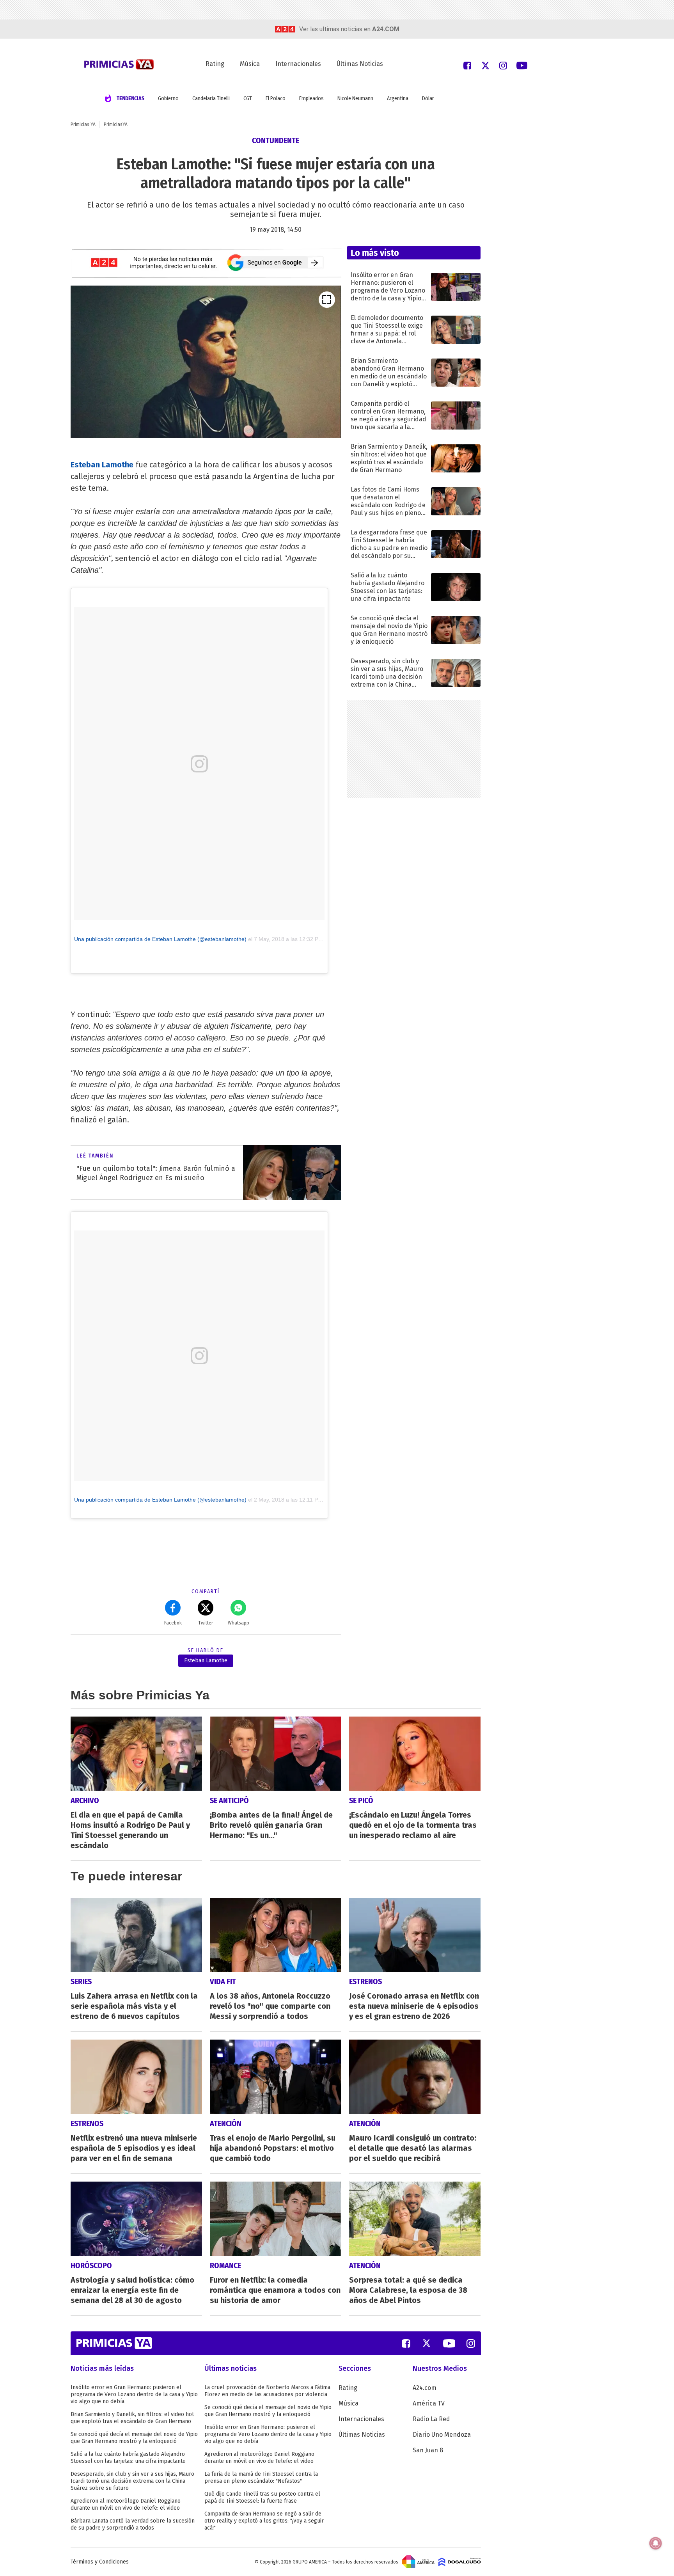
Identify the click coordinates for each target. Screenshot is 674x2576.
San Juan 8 (428, 2450)
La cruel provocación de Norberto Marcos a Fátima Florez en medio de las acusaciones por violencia (267, 2391)
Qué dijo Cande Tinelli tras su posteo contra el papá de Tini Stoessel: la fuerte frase (262, 2497)
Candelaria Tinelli (211, 99)
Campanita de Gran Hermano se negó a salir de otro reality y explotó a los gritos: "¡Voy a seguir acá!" (264, 2521)
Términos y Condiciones (100, 2562)
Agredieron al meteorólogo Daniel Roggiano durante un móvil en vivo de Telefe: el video (126, 2504)
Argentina (398, 99)
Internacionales (298, 64)
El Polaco (276, 99)
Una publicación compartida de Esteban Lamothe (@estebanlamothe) (160, 939)
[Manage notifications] (656, 2543)
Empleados (311, 99)
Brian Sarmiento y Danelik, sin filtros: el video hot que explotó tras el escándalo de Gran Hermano (132, 2418)
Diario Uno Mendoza (442, 2435)
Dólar (428, 99)
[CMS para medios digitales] (460, 2562)
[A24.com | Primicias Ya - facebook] (467, 65)
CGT (248, 99)
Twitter (206, 1623)
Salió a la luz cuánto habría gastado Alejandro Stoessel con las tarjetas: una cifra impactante (128, 2458)
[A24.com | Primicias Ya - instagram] (503, 65)
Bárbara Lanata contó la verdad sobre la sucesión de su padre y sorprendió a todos (133, 2524)
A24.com (425, 2388)
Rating (215, 64)
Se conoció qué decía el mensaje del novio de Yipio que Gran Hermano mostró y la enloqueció (134, 2438)
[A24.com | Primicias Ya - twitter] (485, 65)
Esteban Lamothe (206, 1661)
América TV (429, 2403)
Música (250, 64)
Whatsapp (239, 1623)
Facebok (173, 1623)
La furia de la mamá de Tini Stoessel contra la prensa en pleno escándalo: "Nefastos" (261, 2477)
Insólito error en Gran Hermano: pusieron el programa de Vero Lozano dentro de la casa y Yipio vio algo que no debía (134, 2394)
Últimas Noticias (360, 64)
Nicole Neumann (355, 99)
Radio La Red (431, 2419)
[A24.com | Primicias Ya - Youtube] (522, 65)
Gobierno (168, 99)
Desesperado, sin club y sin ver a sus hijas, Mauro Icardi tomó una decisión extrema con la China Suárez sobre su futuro (132, 2481)
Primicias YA (83, 124)
